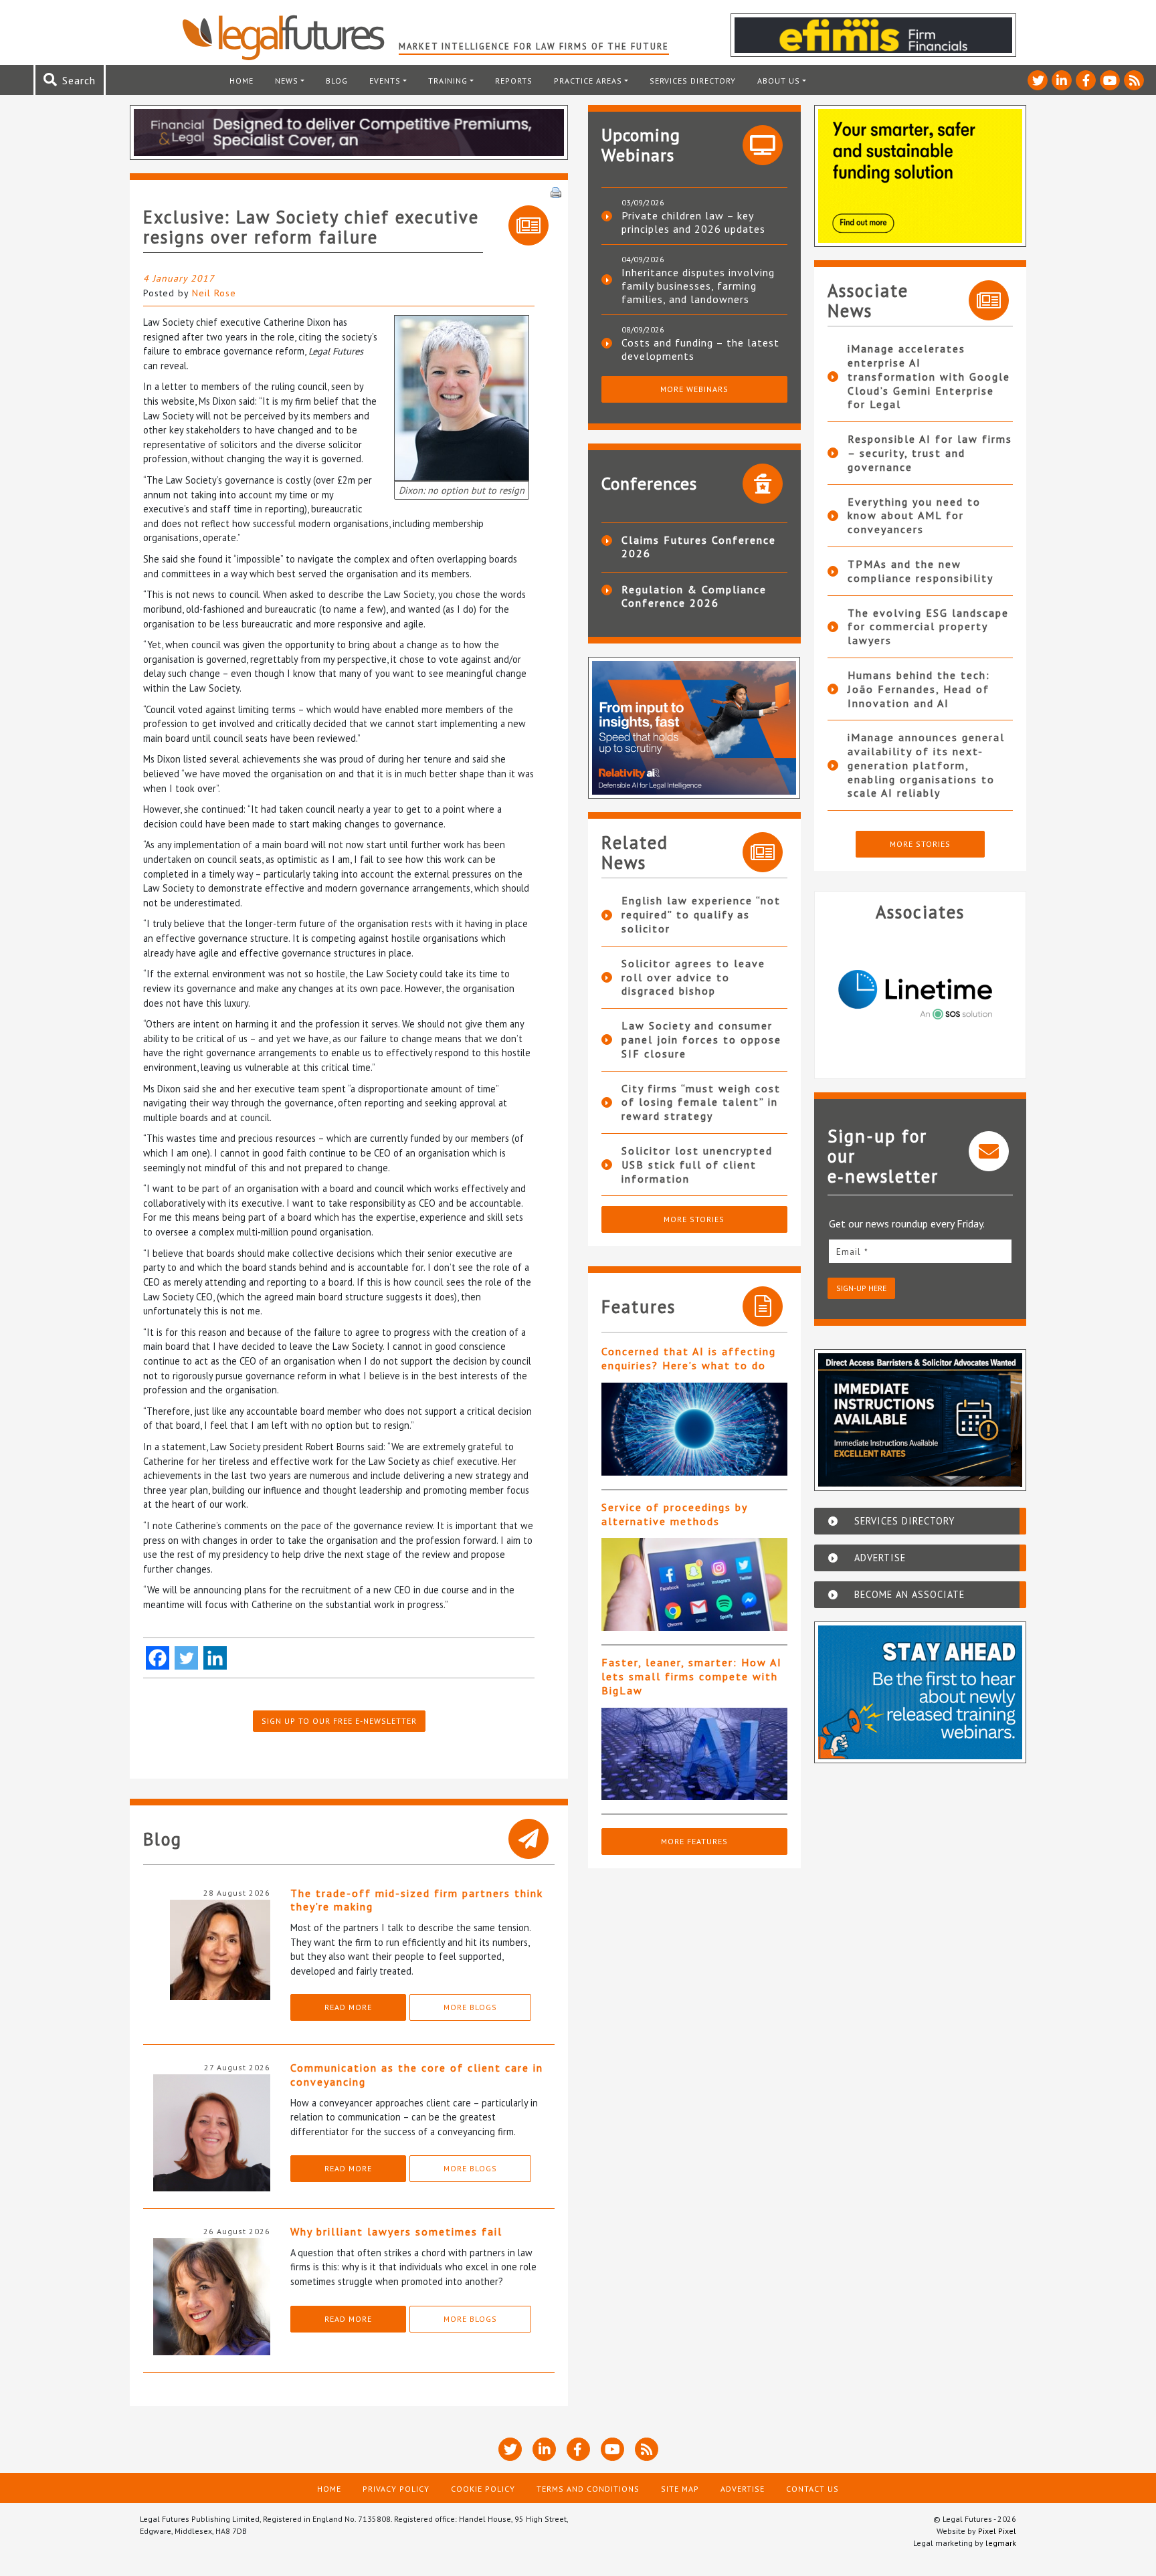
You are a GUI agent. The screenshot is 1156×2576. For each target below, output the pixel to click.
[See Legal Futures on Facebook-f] (1086, 80)
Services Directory (693, 81)
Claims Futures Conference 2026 (699, 547)
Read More (348, 2007)
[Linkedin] (215, 1658)
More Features (694, 1841)
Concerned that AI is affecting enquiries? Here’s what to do (689, 1358)
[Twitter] (186, 1658)
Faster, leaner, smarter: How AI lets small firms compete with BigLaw (692, 1676)
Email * (852, 1252)
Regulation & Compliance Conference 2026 (694, 596)
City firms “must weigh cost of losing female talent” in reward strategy (701, 1102)
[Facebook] (158, 1658)
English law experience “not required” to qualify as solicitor (701, 914)
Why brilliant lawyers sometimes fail (396, 2232)
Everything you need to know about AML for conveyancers (914, 516)
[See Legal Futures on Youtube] (1110, 80)
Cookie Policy (483, 2489)
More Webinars (694, 389)
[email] (921, 1251)
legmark (1001, 2543)
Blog (337, 81)
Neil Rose (214, 293)
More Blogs (470, 2007)
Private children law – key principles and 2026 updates (693, 222)
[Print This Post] (556, 191)
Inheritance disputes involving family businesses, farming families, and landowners (698, 286)
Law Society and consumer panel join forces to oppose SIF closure (701, 1039)
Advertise (743, 2489)
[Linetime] (921, 995)
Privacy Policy (396, 2489)
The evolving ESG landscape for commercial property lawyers (928, 627)
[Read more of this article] (694, 1429)
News (287, 81)
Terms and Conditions (588, 2489)
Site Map (680, 2489)
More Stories (694, 1219)
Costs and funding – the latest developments (700, 349)
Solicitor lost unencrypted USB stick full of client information (697, 1165)
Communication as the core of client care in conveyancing (417, 2075)
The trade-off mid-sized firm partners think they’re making (417, 1900)
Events (385, 81)
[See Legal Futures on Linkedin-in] (1062, 80)
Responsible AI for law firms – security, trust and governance (930, 453)
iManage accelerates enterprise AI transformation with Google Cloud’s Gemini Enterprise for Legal (929, 376)
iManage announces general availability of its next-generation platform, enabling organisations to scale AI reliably (926, 765)
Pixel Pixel (997, 2531)
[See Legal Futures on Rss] (1134, 80)
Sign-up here (861, 1288)
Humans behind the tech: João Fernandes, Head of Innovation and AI (919, 689)
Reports (514, 81)
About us (779, 81)
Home (242, 81)
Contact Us (812, 2489)
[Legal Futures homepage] (290, 37)
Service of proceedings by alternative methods (674, 1514)
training (448, 81)
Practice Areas (588, 81)
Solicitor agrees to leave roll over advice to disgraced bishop (693, 977)
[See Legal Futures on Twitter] (1038, 80)
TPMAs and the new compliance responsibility (921, 571)
